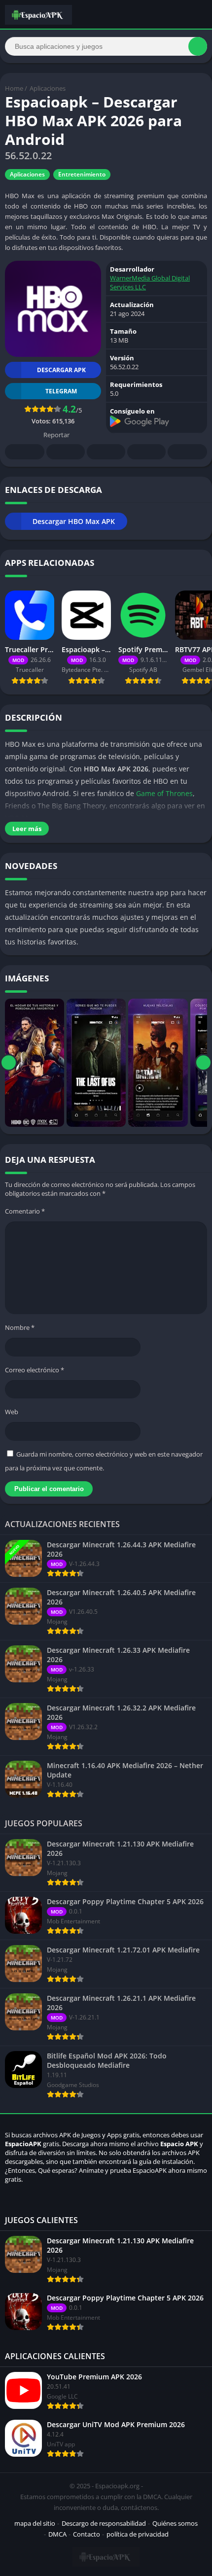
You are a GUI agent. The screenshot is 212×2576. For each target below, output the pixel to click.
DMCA (57, 2534)
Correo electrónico (35, 1370)
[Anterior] (9, 1063)
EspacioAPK (23, 2144)
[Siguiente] (203, 1063)
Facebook (25, 452)
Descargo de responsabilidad (104, 2523)
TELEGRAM (61, 391)
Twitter (66, 452)
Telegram (146, 452)
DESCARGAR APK (61, 370)
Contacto (87, 2534)
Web (12, 1412)
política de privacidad (138, 2534)
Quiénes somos (175, 2523)
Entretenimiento (82, 174)
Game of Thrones (164, 793)
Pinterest (106, 452)
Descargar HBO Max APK (74, 521)
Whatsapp (187, 452)
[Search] (198, 46)
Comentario (25, 1211)
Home (14, 88)
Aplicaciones (48, 88)
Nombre (20, 1327)
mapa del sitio (35, 2523)
